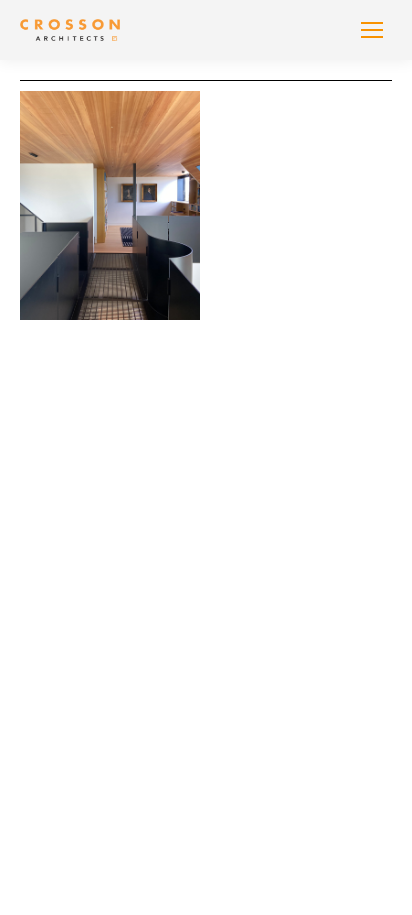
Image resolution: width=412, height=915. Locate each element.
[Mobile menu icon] (372, 30)
